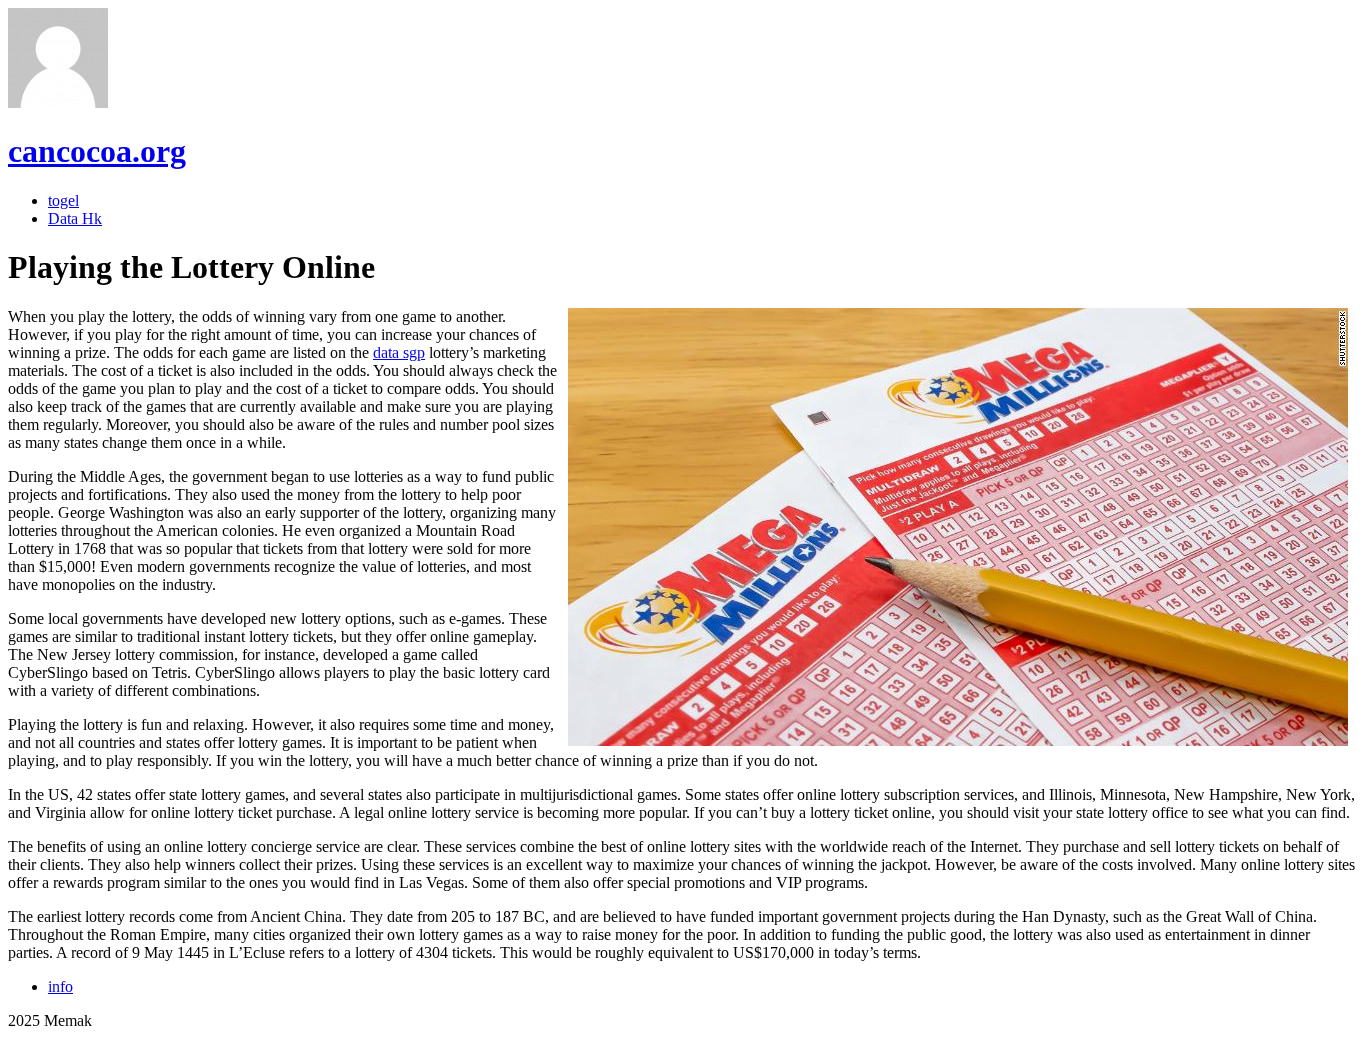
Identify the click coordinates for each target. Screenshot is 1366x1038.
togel (63, 200)
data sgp (399, 352)
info (60, 986)
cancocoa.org (97, 151)
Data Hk (75, 218)
